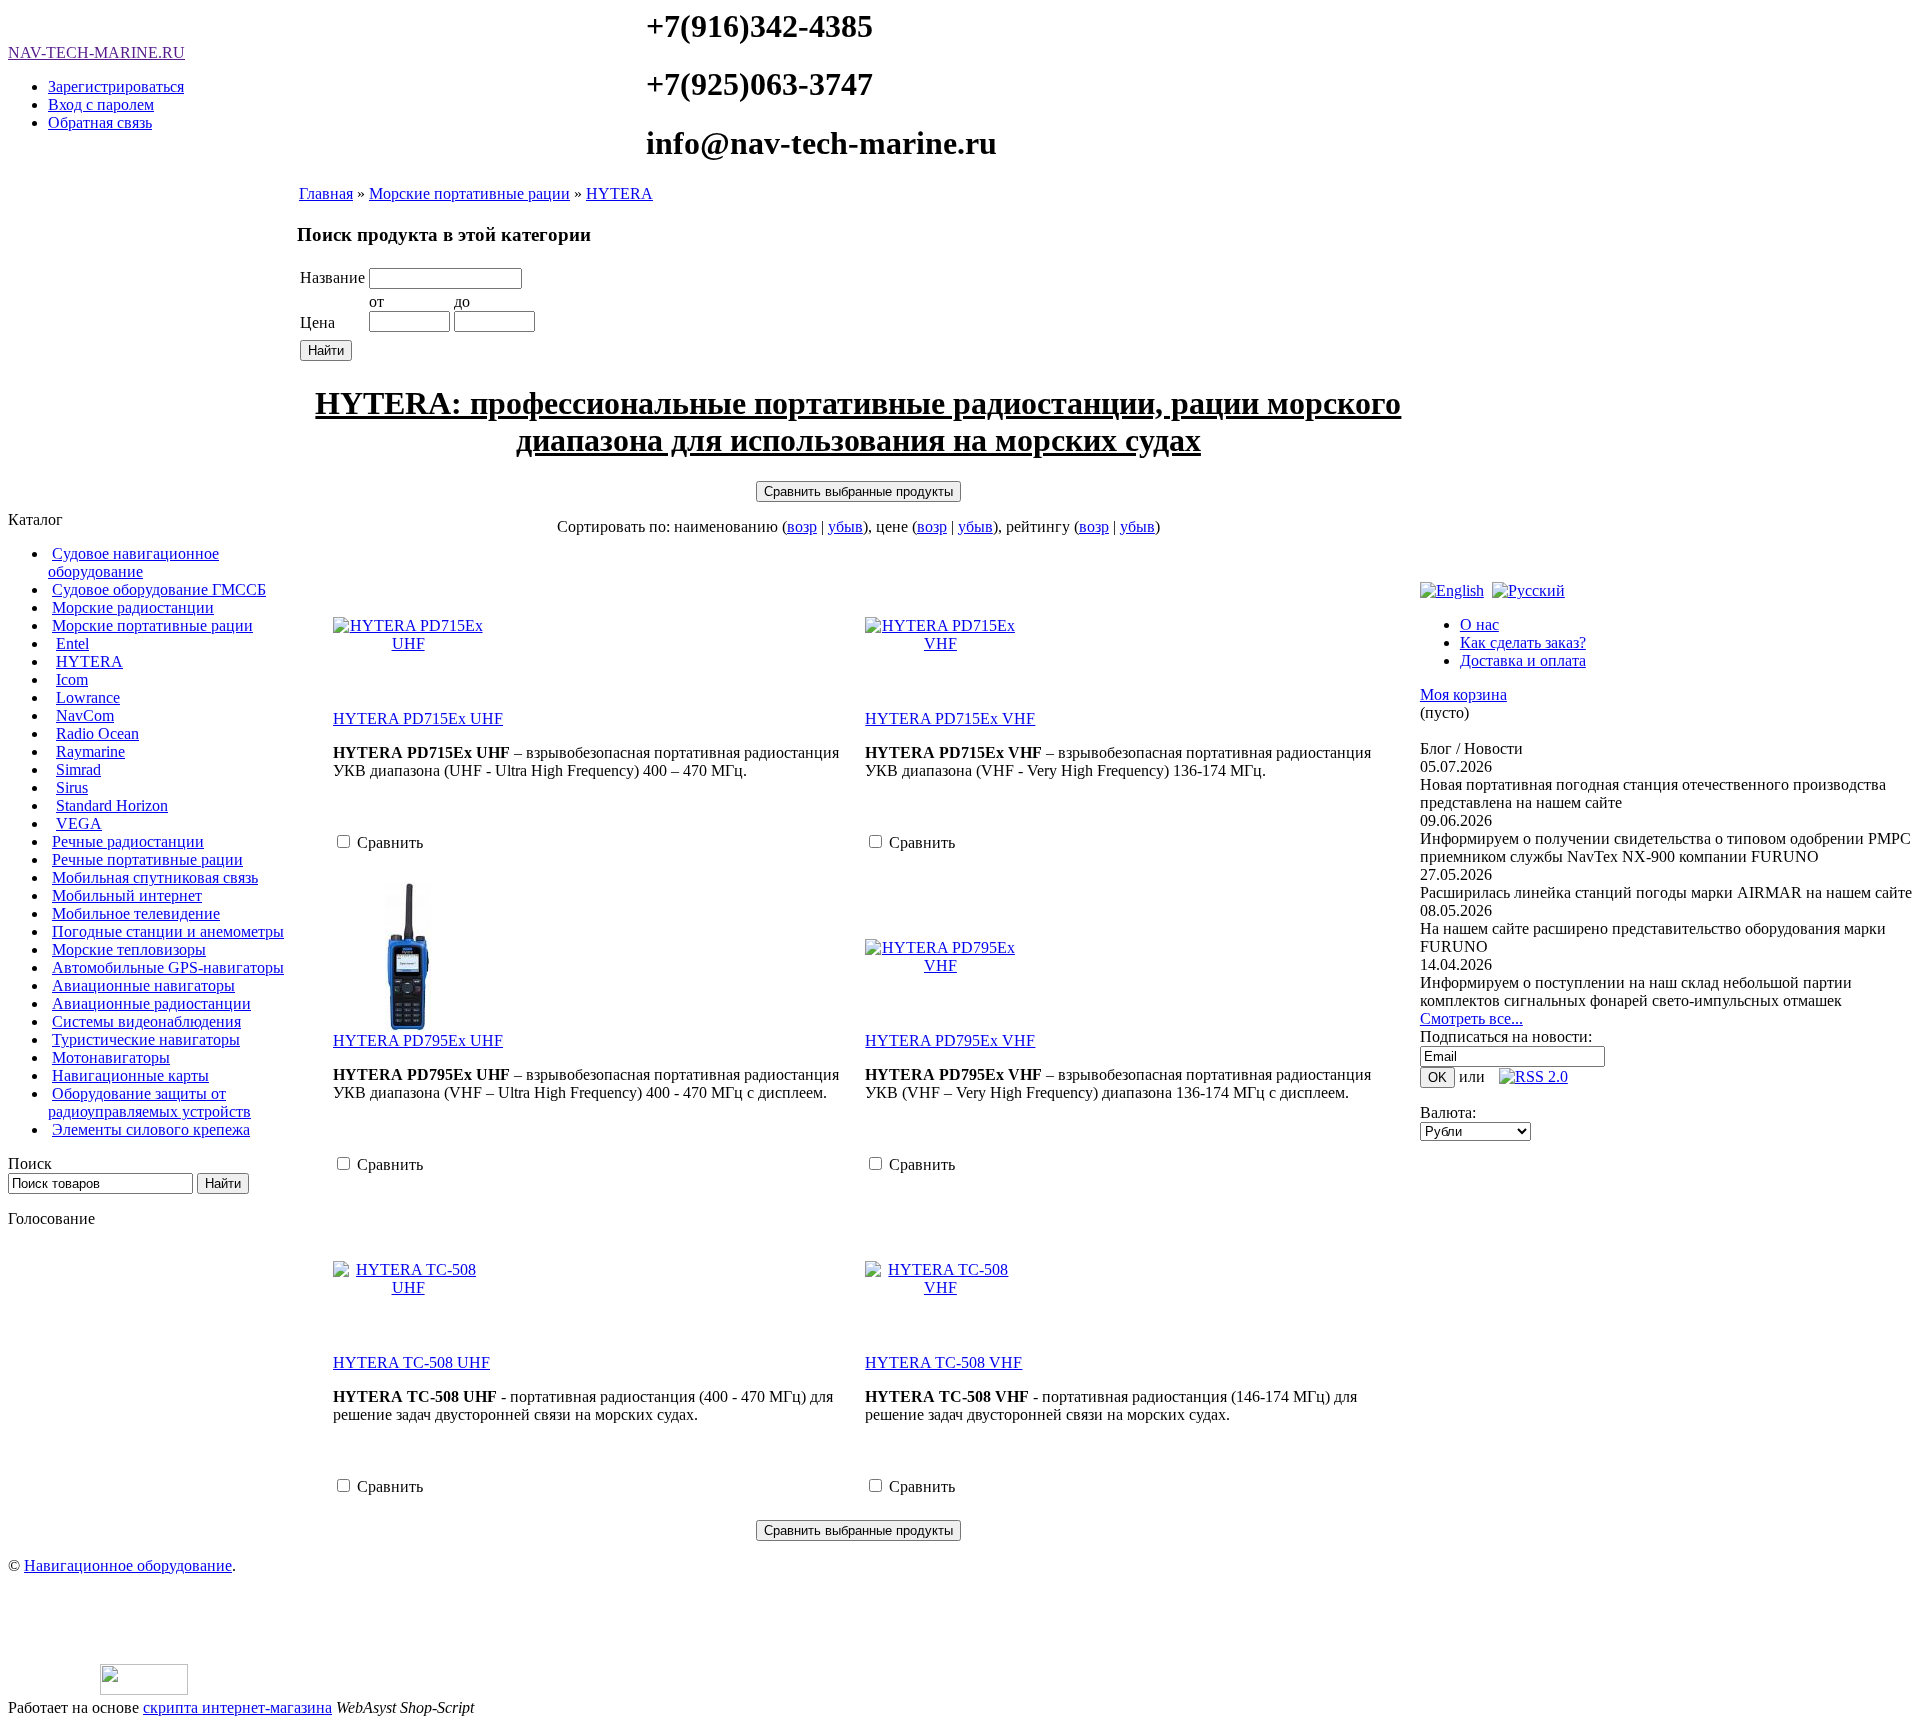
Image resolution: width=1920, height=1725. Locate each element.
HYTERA (89, 661)
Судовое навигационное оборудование (133, 562)
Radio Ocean (97, 733)
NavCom (85, 715)
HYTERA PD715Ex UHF (418, 718)
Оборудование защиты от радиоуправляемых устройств (149, 1102)
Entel (72, 643)
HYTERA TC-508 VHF (943, 1362)
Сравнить (390, 842)
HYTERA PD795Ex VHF (950, 1040)
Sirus (72, 787)
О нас (1479, 624)
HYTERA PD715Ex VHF (950, 718)
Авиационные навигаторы (143, 985)
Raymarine (90, 751)
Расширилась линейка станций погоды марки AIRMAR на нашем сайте (1666, 892)
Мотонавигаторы (111, 1057)
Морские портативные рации (152, 625)
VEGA (79, 823)
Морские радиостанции (133, 607)
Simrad (78, 769)
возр (802, 526)
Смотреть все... (1471, 1018)
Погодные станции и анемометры (168, 931)
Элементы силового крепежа (151, 1129)
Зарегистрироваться (116, 86)
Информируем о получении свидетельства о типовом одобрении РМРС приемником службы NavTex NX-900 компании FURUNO (1665, 847)
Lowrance (88, 697)
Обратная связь (100, 122)
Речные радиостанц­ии (128, 841)
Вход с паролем (101, 104)
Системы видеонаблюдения (146, 1021)
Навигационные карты (130, 1075)
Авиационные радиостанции (151, 1003)
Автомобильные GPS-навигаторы (168, 967)
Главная (326, 193)
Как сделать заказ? (1523, 642)
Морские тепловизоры (129, 949)
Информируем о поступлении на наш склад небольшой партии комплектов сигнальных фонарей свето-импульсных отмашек (1636, 991)
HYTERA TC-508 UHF (411, 1362)
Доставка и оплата (1523, 660)
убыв (845, 526)
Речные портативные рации (147, 859)
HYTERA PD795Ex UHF (418, 1040)
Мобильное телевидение (136, 913)
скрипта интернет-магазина (237, 1707)
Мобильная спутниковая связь (155, 877)
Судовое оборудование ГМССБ (159, 589)
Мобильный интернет (127, 895)
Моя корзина (1463, 694)
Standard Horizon (112, 805)
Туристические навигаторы (146, 1039)
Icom (72, 679)
